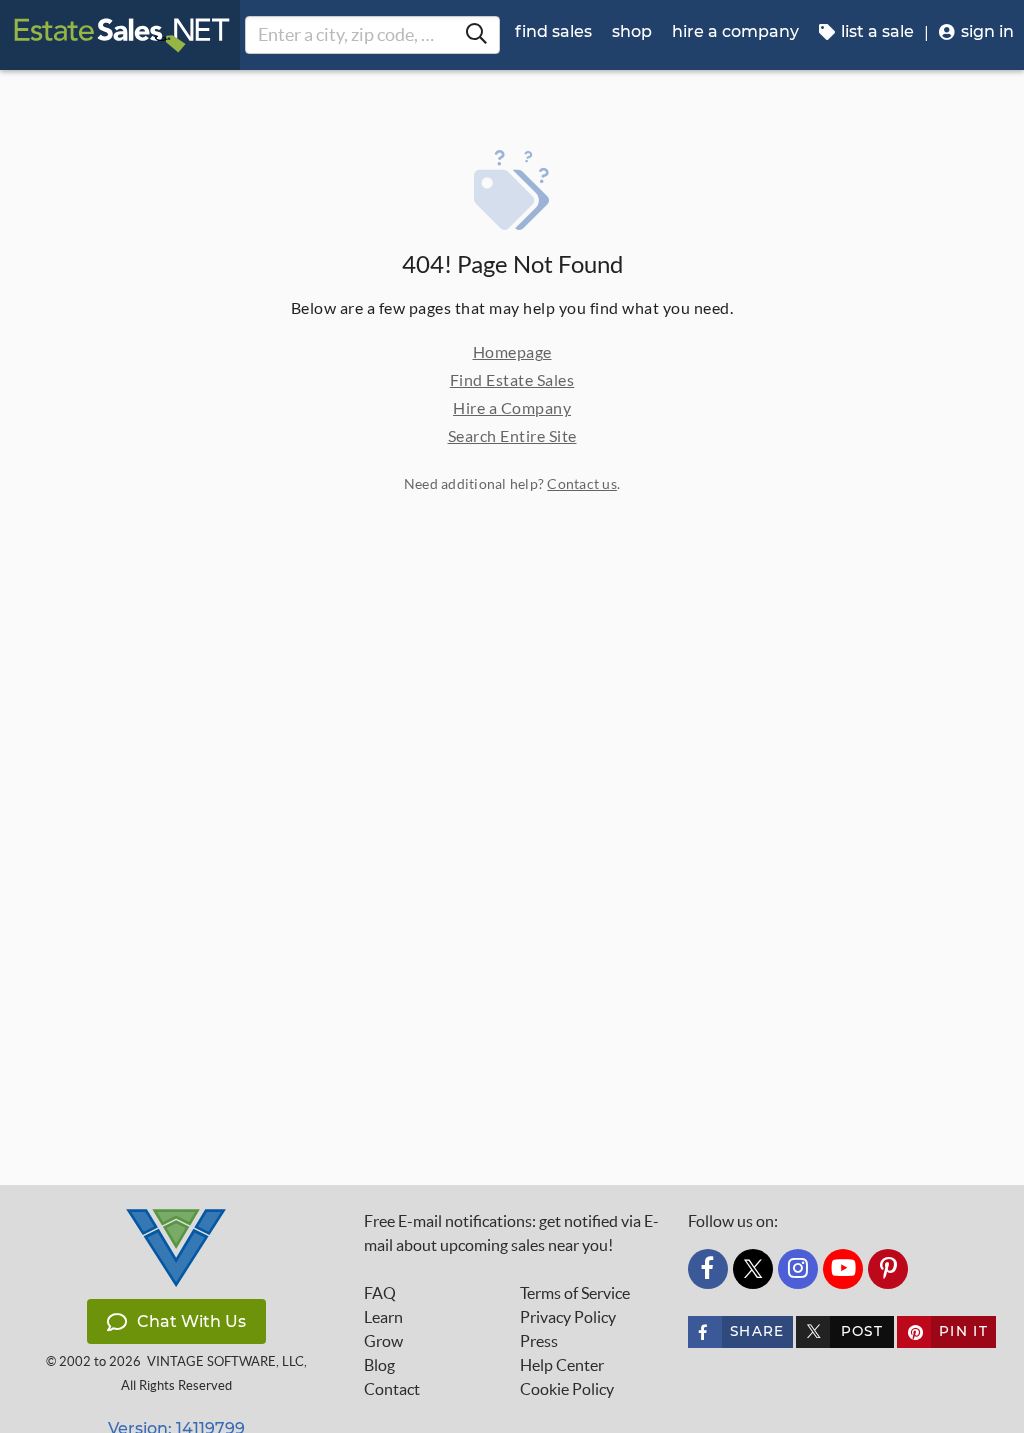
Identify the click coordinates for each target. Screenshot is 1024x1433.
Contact (392, 1389)
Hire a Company (512, 407)
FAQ (380, 1293)
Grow (383, 1341)
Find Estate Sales (512, 379)
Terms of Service (575, 1293)
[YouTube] (843, 1269)
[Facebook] (708, 1269)
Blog (379, 1365)
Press (539, 1341)
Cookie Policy (567, 1389)
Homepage (512, 351)
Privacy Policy (568, 1317)
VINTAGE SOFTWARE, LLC (225, 1361)
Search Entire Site (512, 435)
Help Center (562, 1365)
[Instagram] (798, 1269)
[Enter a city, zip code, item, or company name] (476, 35)
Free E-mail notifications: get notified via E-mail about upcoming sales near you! (511, 1233)
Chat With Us (191, 1321)
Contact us (582, 483)
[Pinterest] (888, 1269)
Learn (383, 1317)
